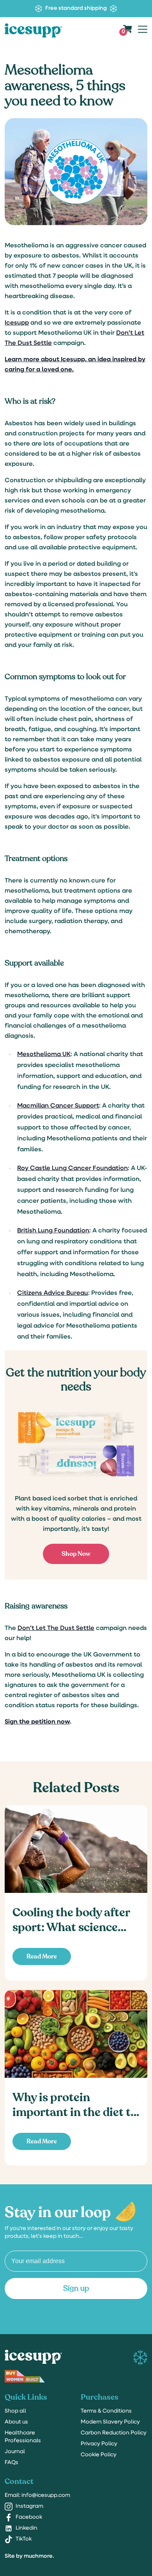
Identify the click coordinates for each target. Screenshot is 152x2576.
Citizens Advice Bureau (53, 1293)
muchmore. (39, 2556)
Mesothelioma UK (44, 1055)
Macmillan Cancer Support (58, 1106)
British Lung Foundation (53, 1231)
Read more (42, 1956)
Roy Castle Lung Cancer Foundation (72, 1168)
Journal (15, 2452)
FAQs (11, 2463)
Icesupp (17, 323)
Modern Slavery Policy (110, 2422)
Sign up (76, 2288)
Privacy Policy (99, 2444)
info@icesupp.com (37, 2495)
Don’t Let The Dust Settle (56, 1628)
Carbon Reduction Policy (114, 2433)
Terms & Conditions (106, 2411)
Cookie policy (99, 2455)
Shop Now (76, 1554)
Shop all (15, 2411)
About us (16, 2422)
